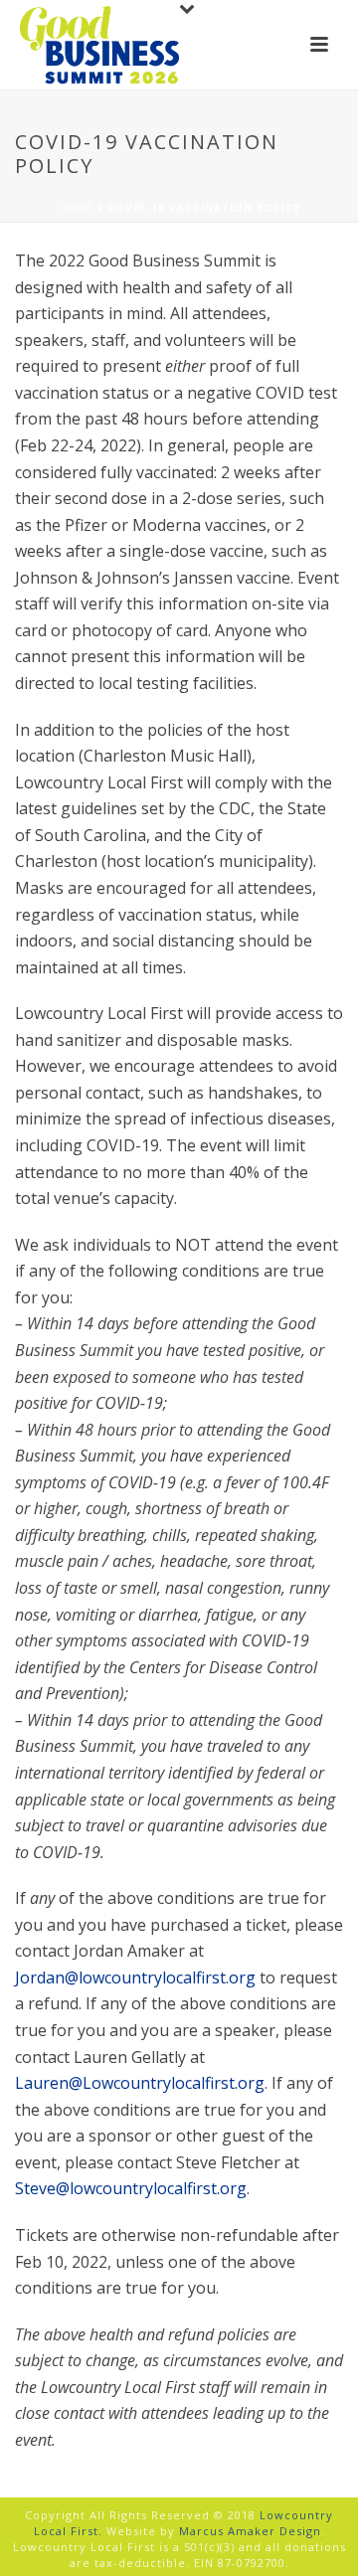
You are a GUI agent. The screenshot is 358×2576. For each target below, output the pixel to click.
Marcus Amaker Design (250, 2531)
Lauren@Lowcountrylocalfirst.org (140, 2083)
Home (77, 208)
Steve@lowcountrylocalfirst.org (131, 2188)
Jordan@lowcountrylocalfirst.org (135, 1977)
